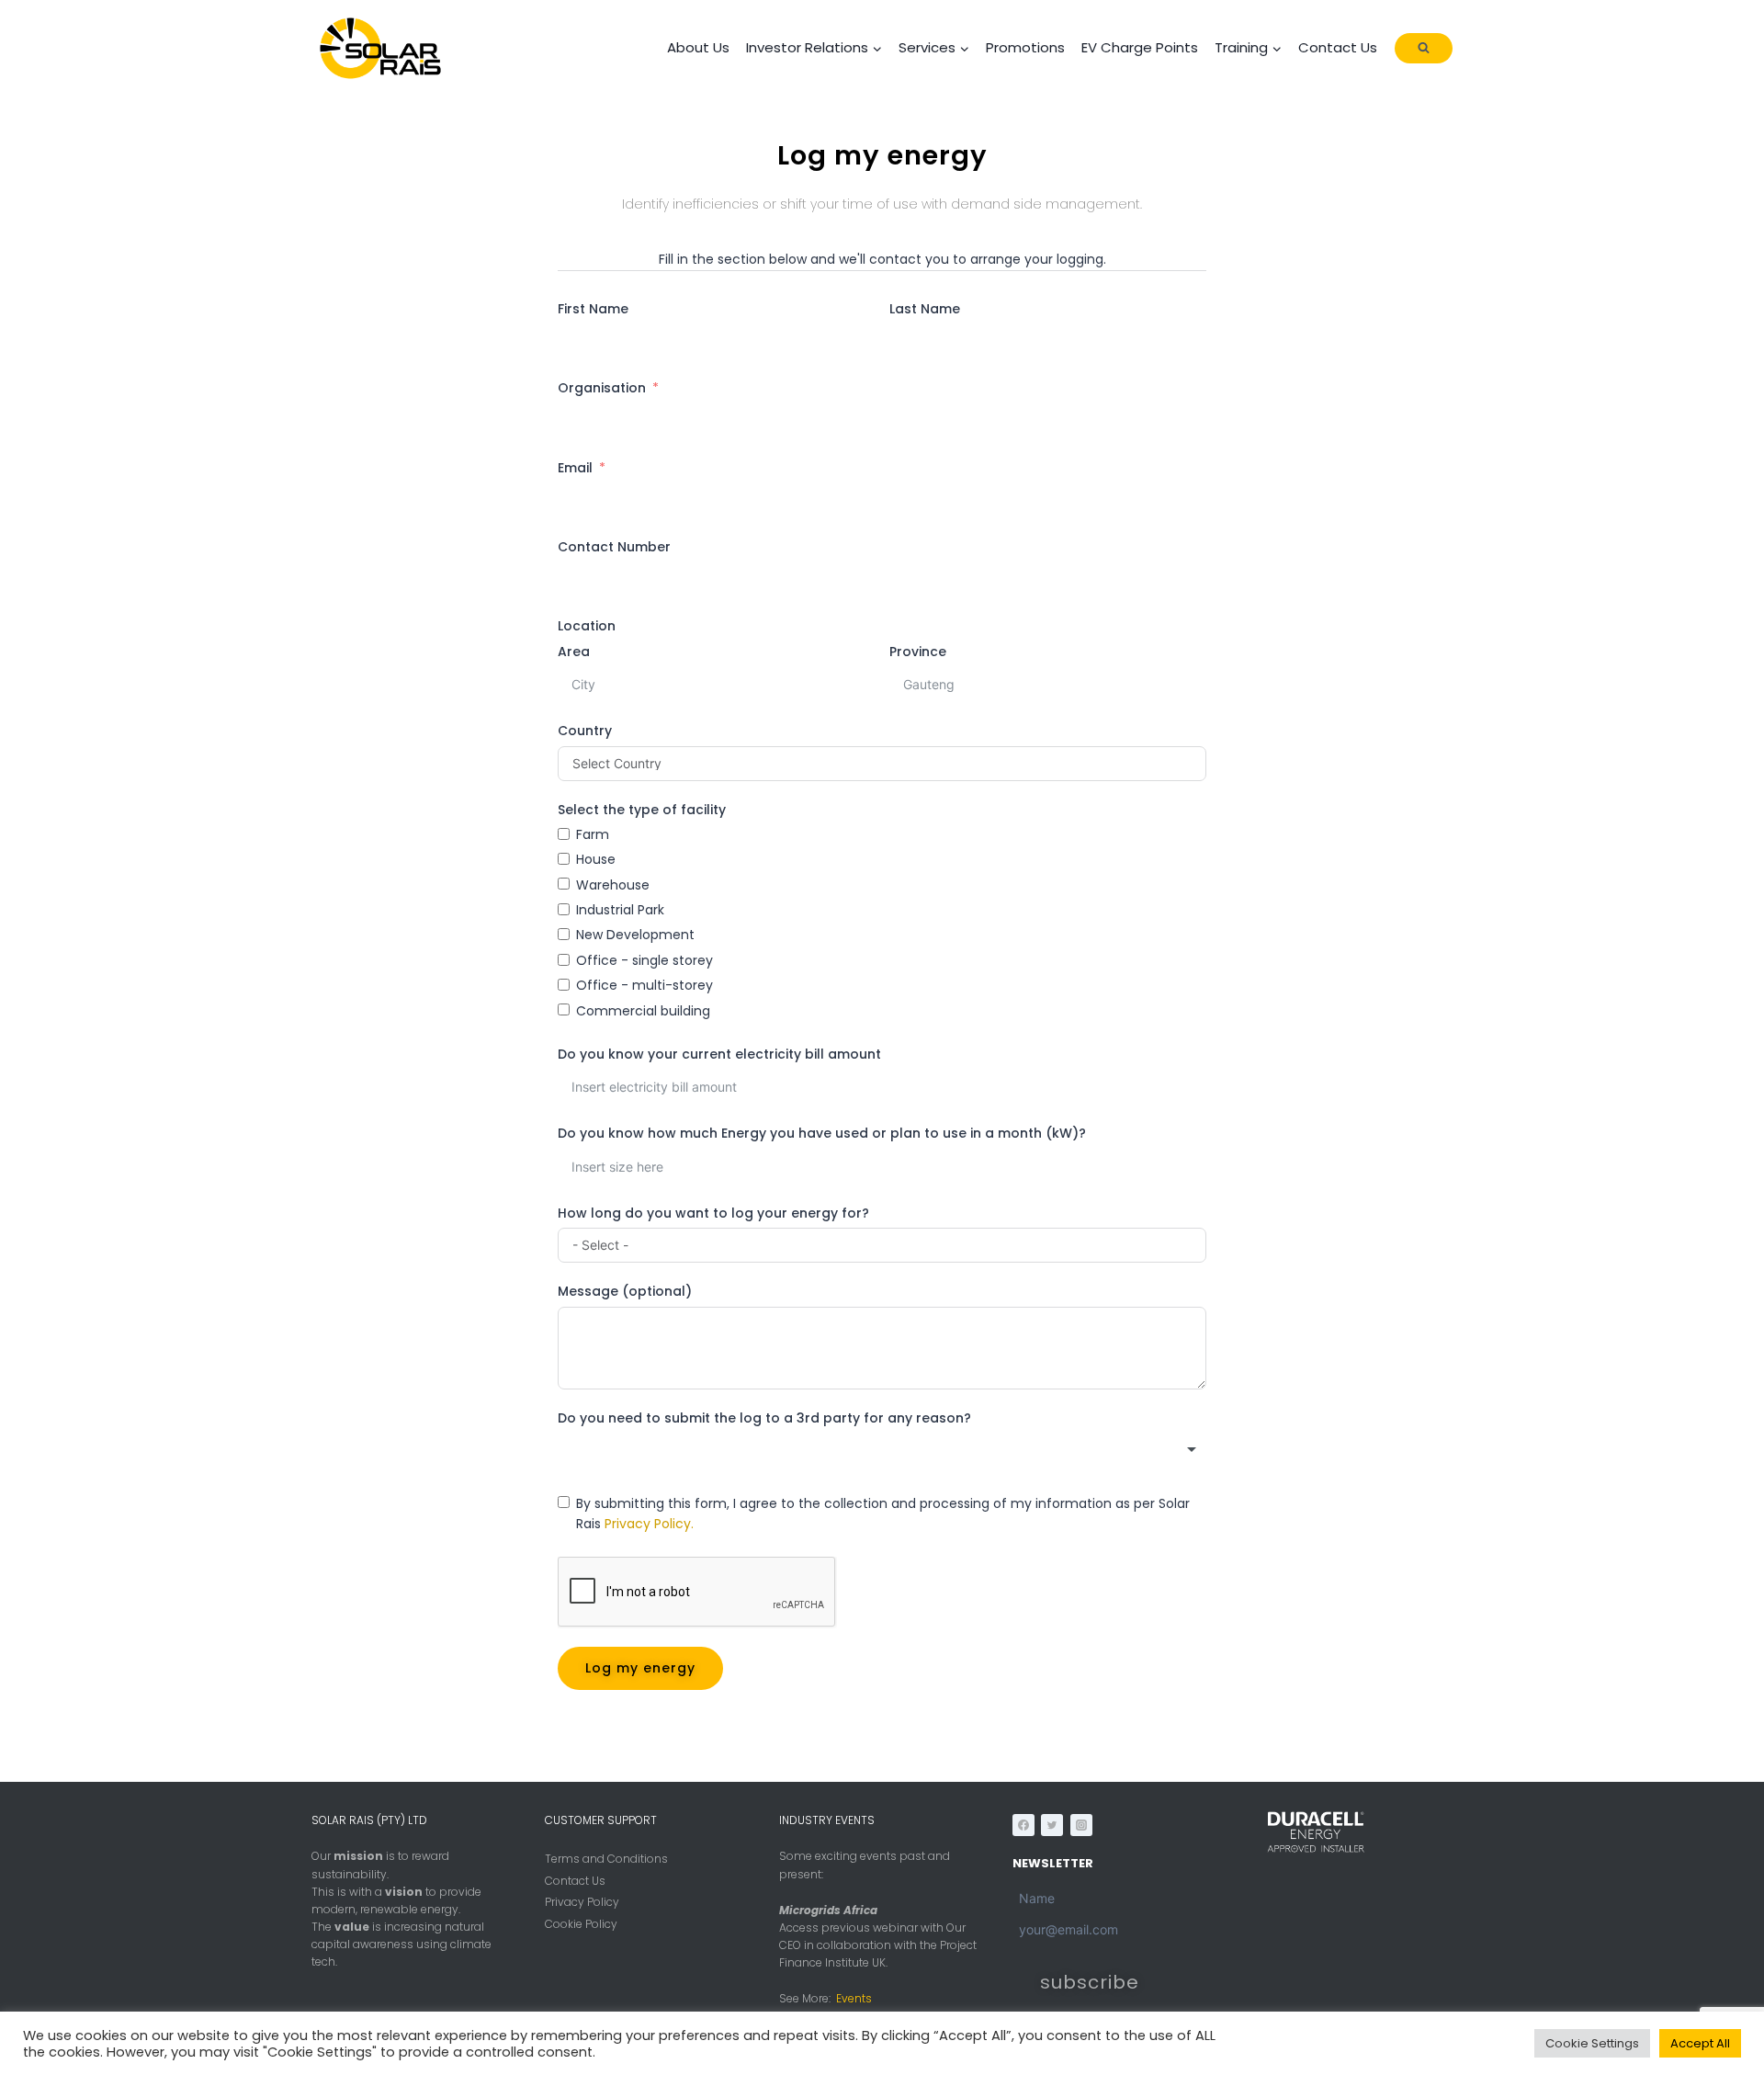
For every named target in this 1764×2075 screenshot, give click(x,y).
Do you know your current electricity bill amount (719, 1054)
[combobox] (882, 1450)
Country (585, 731)
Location (587, 626)
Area (574, 652)
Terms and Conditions (606, 1859)
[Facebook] (1023, 1825)
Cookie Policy (581, 1924)
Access (799, 1928)
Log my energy (640, 1668)
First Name (593, 309)
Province (918, 652)
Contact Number (614, 547)
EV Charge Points (1140, 47)
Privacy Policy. (649, 1524)
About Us (698, 47)
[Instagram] (1081, 1825)
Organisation (602, 388)
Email (575, 468)
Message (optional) (625, 1291)
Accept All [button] (1700, 2043)
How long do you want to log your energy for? (713, 1213)
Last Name (925, 309)
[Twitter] (1052, 1825)
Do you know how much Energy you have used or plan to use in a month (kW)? (822, 1133)
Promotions (1025, 47)
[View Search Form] (1424, 48)
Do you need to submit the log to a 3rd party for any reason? (764, 1418)
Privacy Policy (582, 1902)
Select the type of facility (642, 810)
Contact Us (1338, 47)
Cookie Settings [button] (1592, 2043)
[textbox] (882, 1450)
